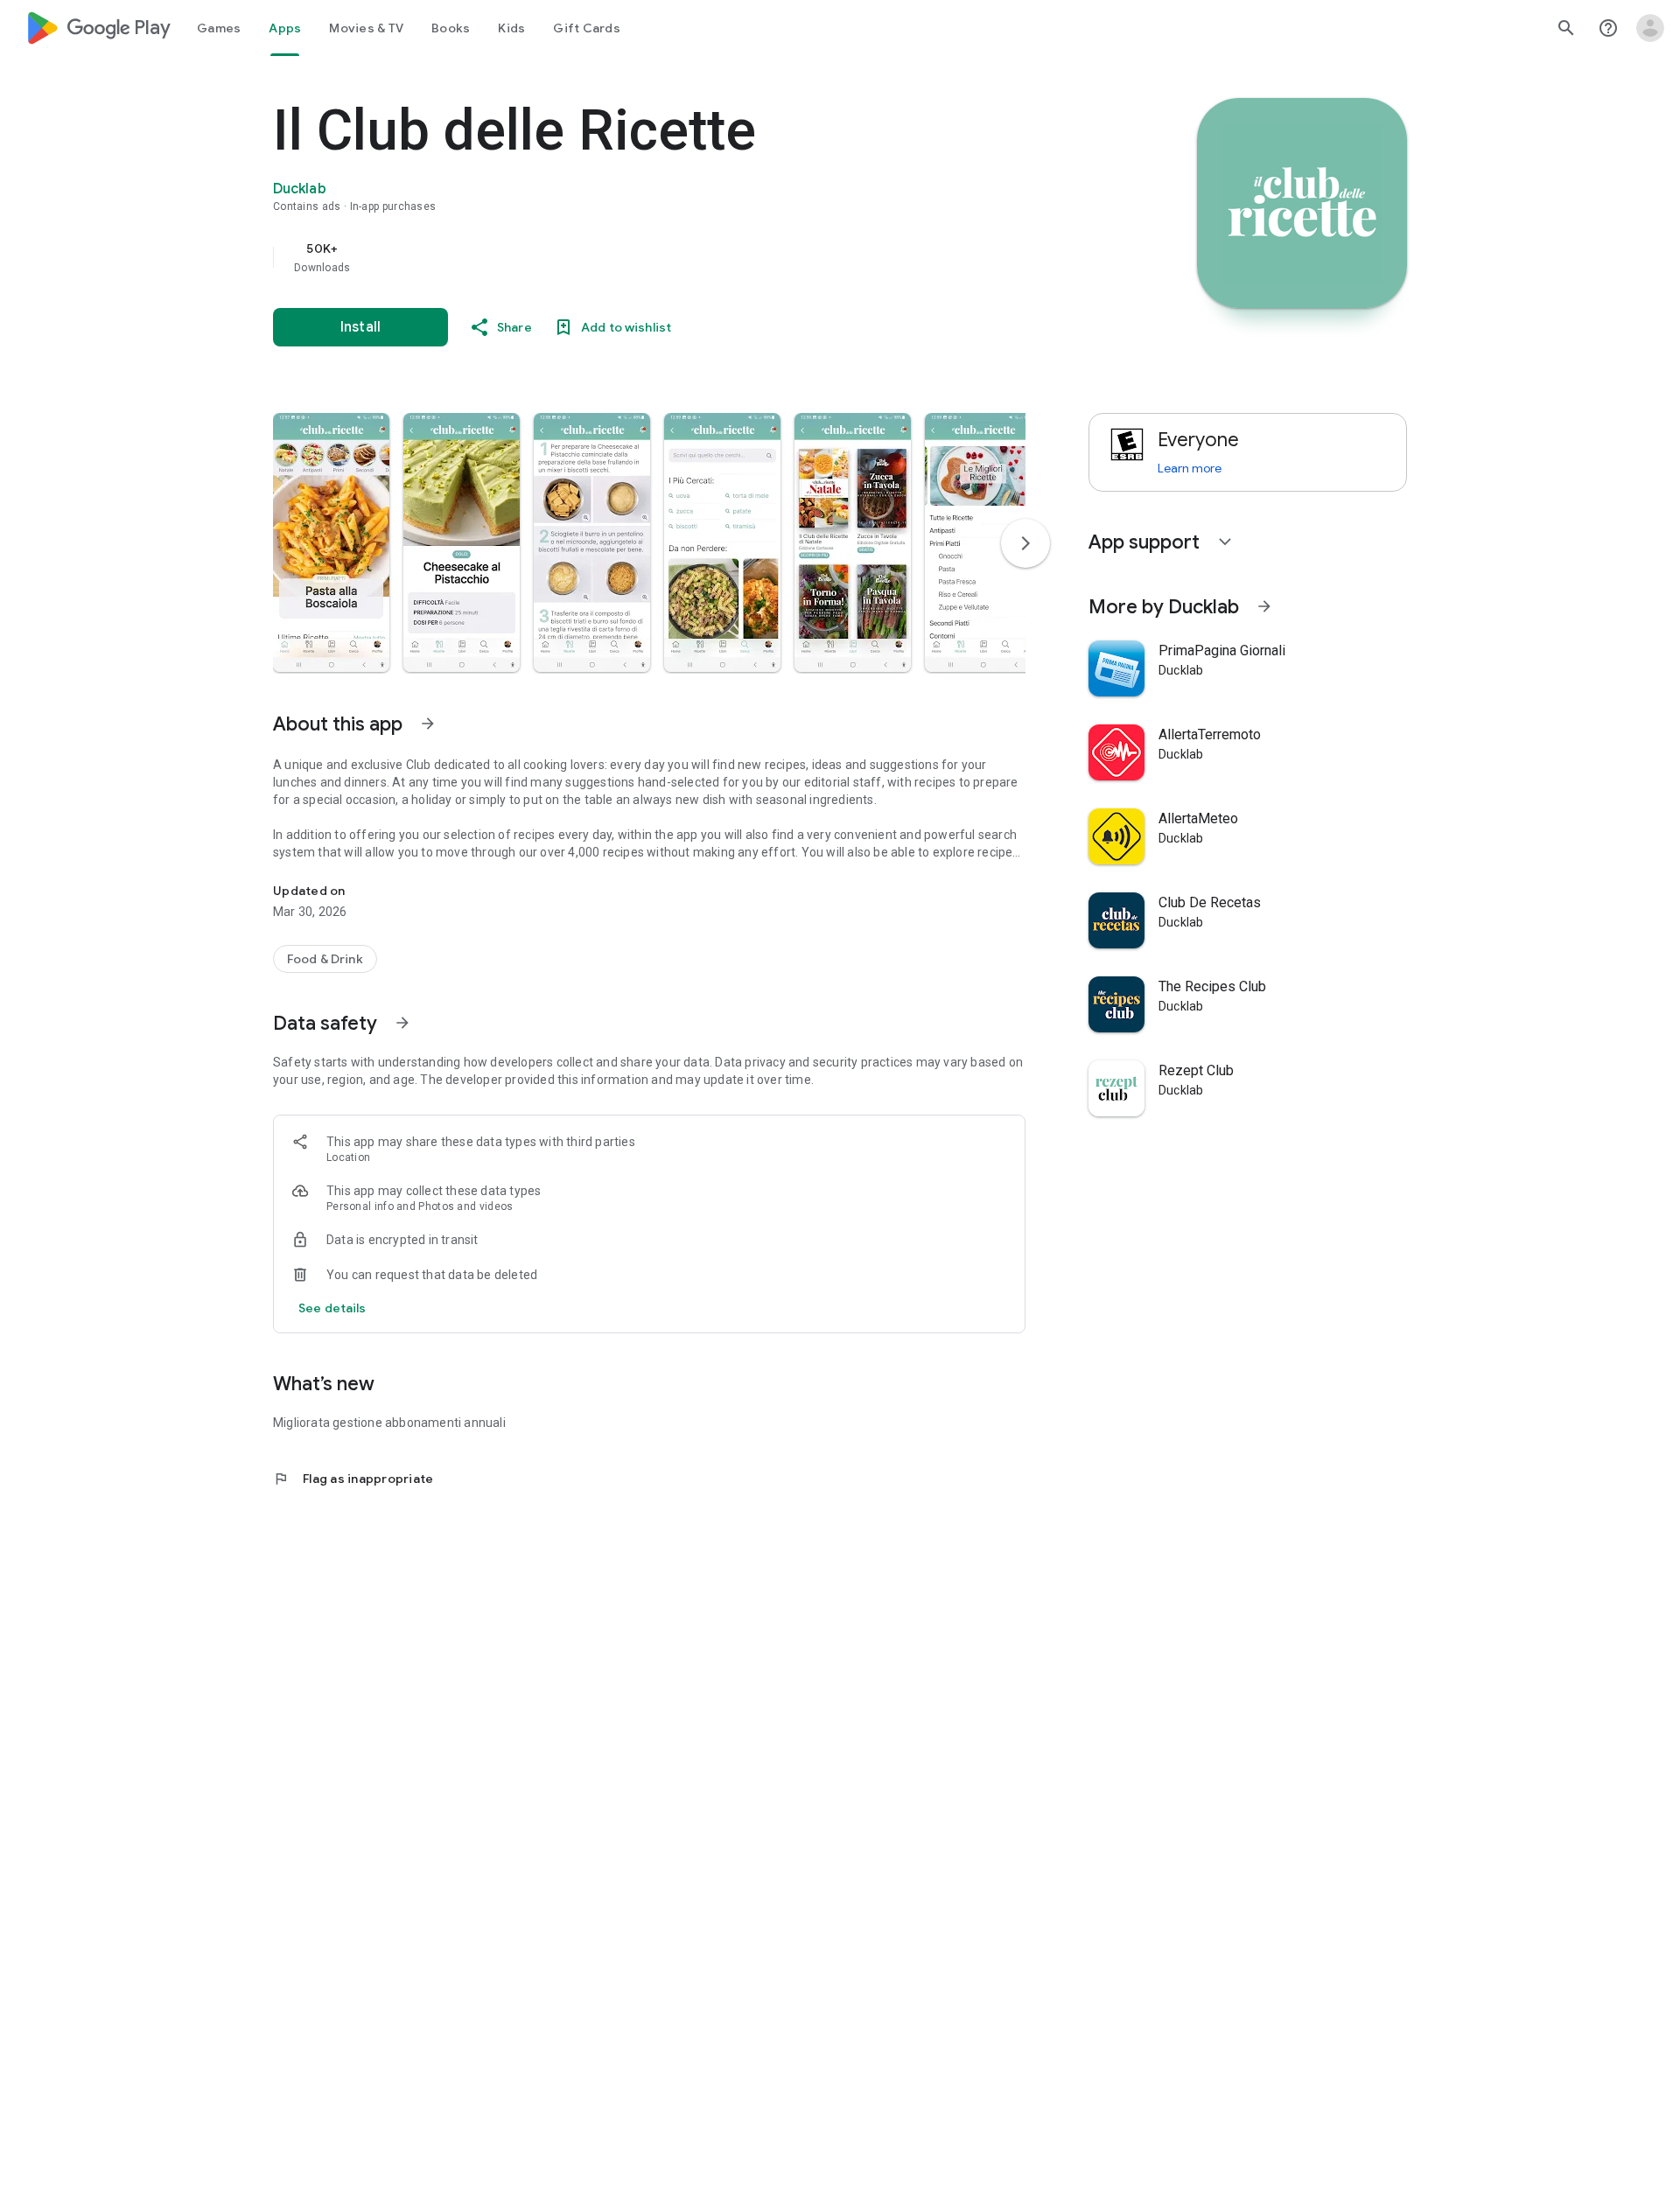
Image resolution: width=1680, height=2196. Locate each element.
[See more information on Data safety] (402, 1023)
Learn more (1190, 468)
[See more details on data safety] (332, 1308)
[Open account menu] (1650, 28)
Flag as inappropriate (353, 1479)
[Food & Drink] (325, 959)
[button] (331, 542)
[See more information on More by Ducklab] (1264, 606)
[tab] (219, 28)
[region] (623, 257)
